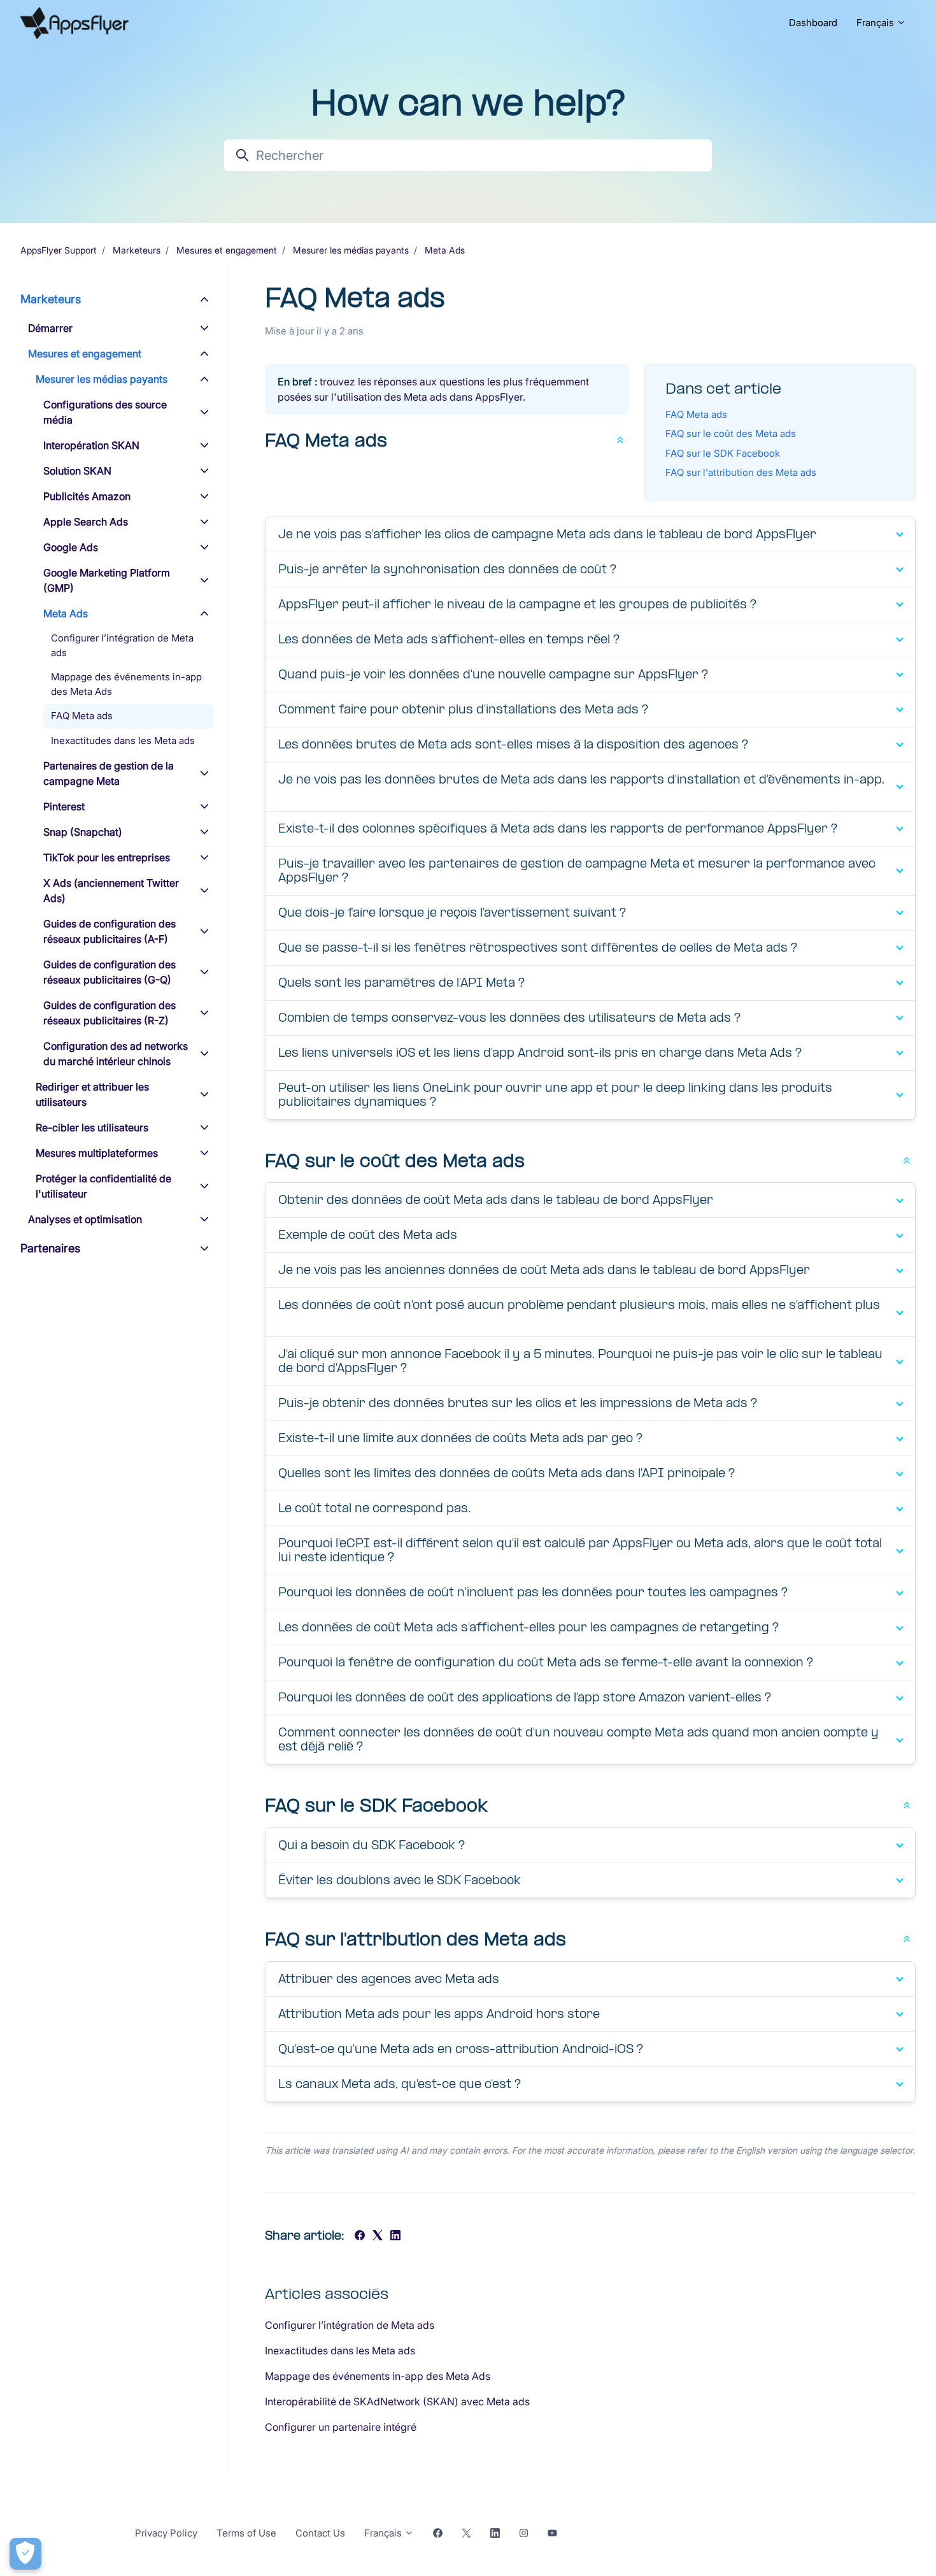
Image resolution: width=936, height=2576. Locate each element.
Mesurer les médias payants (351, 250)
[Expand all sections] (620, 439)
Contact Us (320, 2533)
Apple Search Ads (86, 522)
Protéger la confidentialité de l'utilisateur (103, 1186)
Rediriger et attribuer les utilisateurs (92, 1094)
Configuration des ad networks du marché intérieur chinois (116, 1054)
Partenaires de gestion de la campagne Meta (109, 773)
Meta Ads (445, 250)
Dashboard (813, 23)
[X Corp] (378, 2236)
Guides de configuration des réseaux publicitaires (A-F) (110, 931)
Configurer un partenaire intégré (341, 2427)
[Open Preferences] (25, 2554)
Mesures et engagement (227, 250)
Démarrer (50, 328)
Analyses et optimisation (85, 1219)
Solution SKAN (77, 471)
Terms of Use (246, 2533)
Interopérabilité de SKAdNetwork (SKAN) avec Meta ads (397, 2401)
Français (876, 23)
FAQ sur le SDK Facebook (723, 453)
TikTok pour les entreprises (107, 857)
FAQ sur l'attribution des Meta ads (741, 472)
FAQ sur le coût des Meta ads (731, 433)
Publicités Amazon (87, 496)
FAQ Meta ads (696, 414)
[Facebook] (360, 2236)
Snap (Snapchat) (83, 832)
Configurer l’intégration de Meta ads (350, 2325)
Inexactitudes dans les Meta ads (340, 2351)
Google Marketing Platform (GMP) (107, 580)
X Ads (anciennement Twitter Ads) (111, 891)
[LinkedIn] (395, 2236)
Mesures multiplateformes (97, 1153)
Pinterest (64, 806)
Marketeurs (137, 250)
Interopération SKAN (91, 445)
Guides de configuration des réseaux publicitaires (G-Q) (110, 972)
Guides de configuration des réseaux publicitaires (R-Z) (110, 1013)
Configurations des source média (105, 412)
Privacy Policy (166, 2533)
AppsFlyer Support (59, 250)
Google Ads (71, 547)
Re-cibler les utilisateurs (92, 1127)
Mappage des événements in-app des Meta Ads (378, 2376)
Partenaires (50, 1248)
